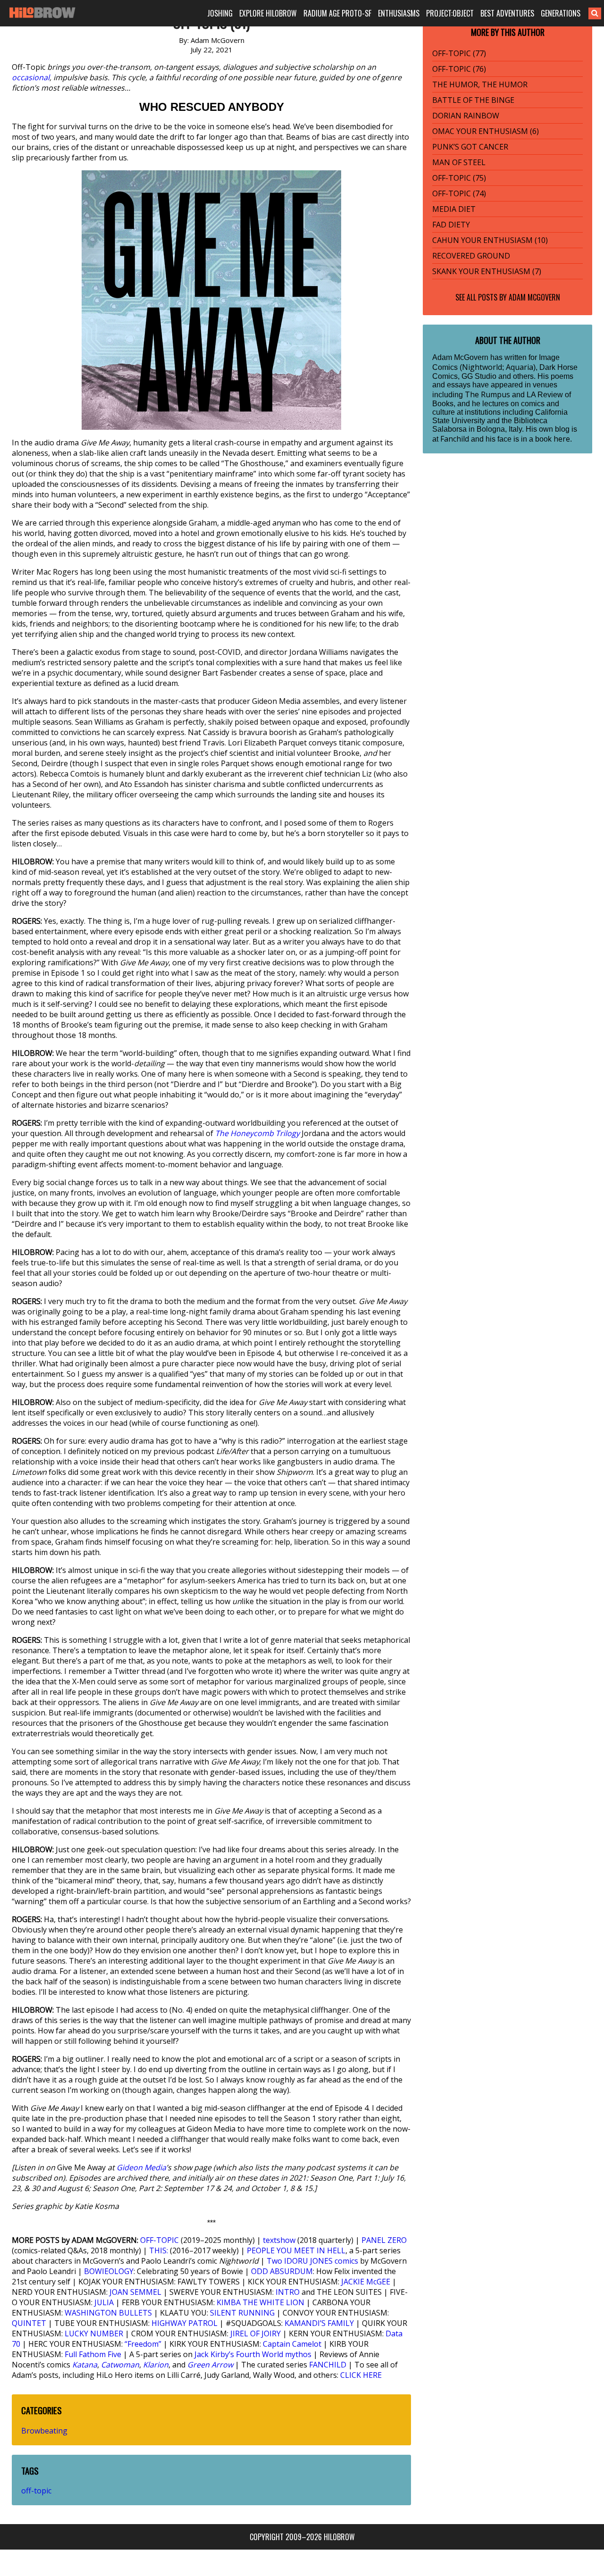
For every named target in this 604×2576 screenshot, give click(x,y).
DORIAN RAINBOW (466, 116)
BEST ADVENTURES (507, 13)
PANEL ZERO (384, 2240)
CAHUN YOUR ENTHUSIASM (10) (490, 240)
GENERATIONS (561, 13)
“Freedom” (143, 2344)
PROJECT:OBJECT (450, 13)
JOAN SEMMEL (135, 2292)
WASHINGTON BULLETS (108, 2313)
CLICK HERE (361, 2375)
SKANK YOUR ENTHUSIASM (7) (487, 271)
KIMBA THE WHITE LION (260, 2302)
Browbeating (44, 2431)
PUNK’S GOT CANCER (470, 147)
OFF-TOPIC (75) (459, 178)
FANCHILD (328, 2365)
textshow (279, 2240)
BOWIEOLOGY (109, 2271)
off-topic (36, 2491)
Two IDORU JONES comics (312, 2261)
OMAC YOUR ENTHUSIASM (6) (486, 131)
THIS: (159, 2250)
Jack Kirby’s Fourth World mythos (253, 2354)
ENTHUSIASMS (399, 13)
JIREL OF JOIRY (256, 2333)
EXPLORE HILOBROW (268, 13)
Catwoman (120, 2365)
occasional (31, 77)
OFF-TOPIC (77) (459, 53)
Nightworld (482, 367)
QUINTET (29, 2323)
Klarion (156, 2365)
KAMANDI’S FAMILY (319, 2323)
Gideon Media (141, 2167)
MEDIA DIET (454, 209)
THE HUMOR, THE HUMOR (480, 84)
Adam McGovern (534, 297)
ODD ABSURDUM (282, 2271)
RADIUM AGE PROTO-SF (337, 13)
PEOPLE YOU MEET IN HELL (296, 2250)
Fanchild (455, 439)
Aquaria (520, 367)
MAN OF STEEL (459, 162)
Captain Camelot (292, 2344)
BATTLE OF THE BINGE (473, 100)
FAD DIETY (451, 225)
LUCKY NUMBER (94, 2333)
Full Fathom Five (93, 2354)
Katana (85, 2365)
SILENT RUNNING (242, 2313)
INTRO (288, 2292)
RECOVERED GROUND (471, 256)
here (562, 439)
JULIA (104, 2302)
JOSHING (220, 13)
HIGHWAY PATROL (185, 2323)
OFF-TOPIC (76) (459, 69)
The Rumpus (487, 394)
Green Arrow (210, 2365)
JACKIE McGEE (366, 2282)
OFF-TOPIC (159, 2240)
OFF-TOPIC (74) (459, 193)
